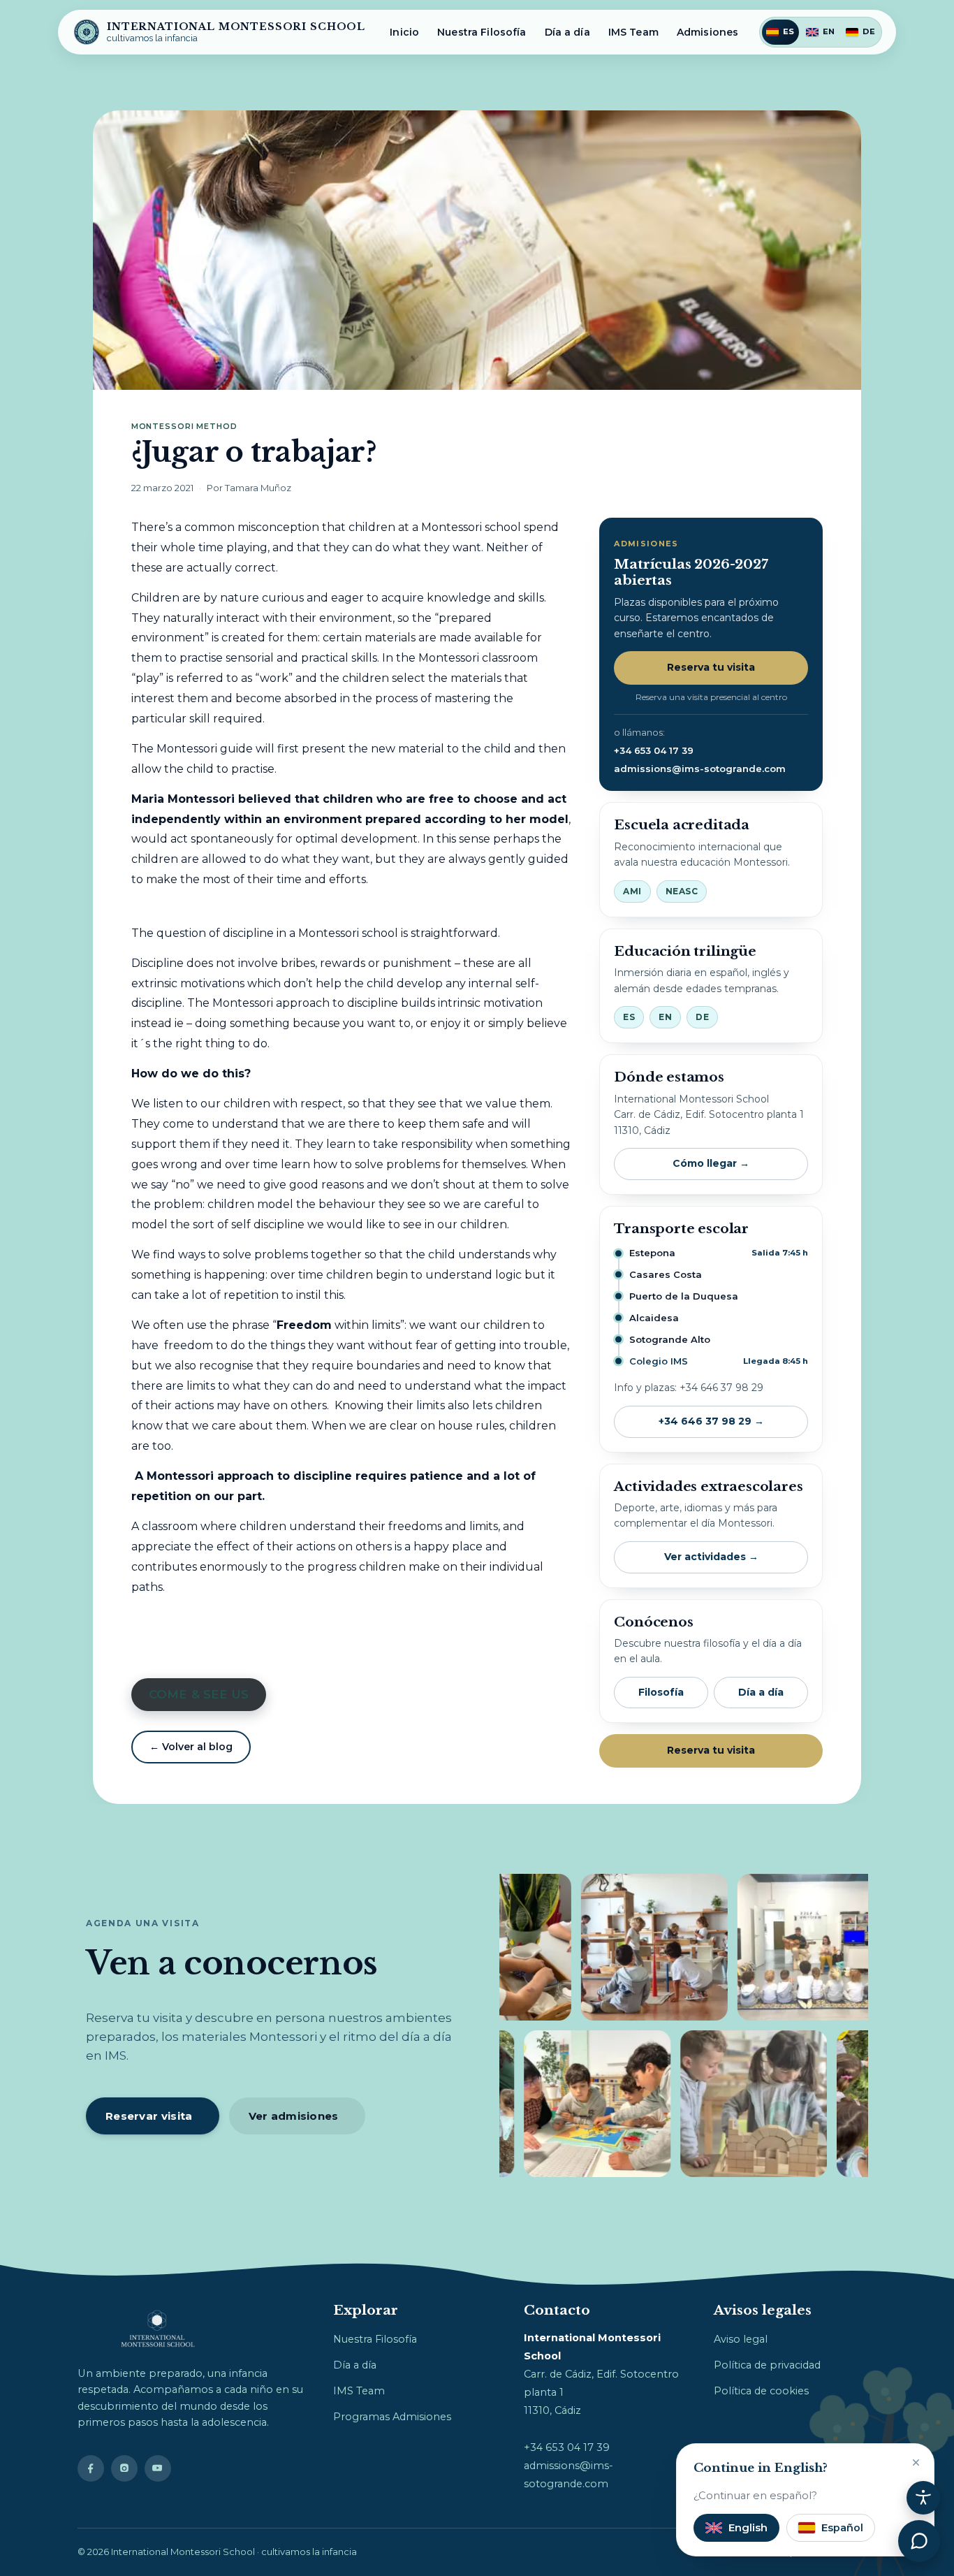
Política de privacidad (767, 2365)
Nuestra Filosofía (482, 32)
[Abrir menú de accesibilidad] (923, 2498)
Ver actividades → (711, 1557)
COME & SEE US (198, 1694)
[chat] (919, 2541)
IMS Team (633, 32)
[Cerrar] (916, 2462)
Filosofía (661, 1692)
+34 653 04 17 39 (654, 750)
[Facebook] (91, 2468)
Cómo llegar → (711, 1163)
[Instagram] (124, 2468)
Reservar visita (149, 2116)
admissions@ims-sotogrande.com (700, 769)
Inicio (404, 32)
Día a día (567, 32)
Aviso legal (741, 2339)
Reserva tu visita (711, 667)
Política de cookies (761, 2391)
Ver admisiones (294, 2116)
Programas (361, 2417)
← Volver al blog (191, 1747)
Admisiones (707, 32)
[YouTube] (158, 2468)
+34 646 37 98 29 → (711, 1421)
